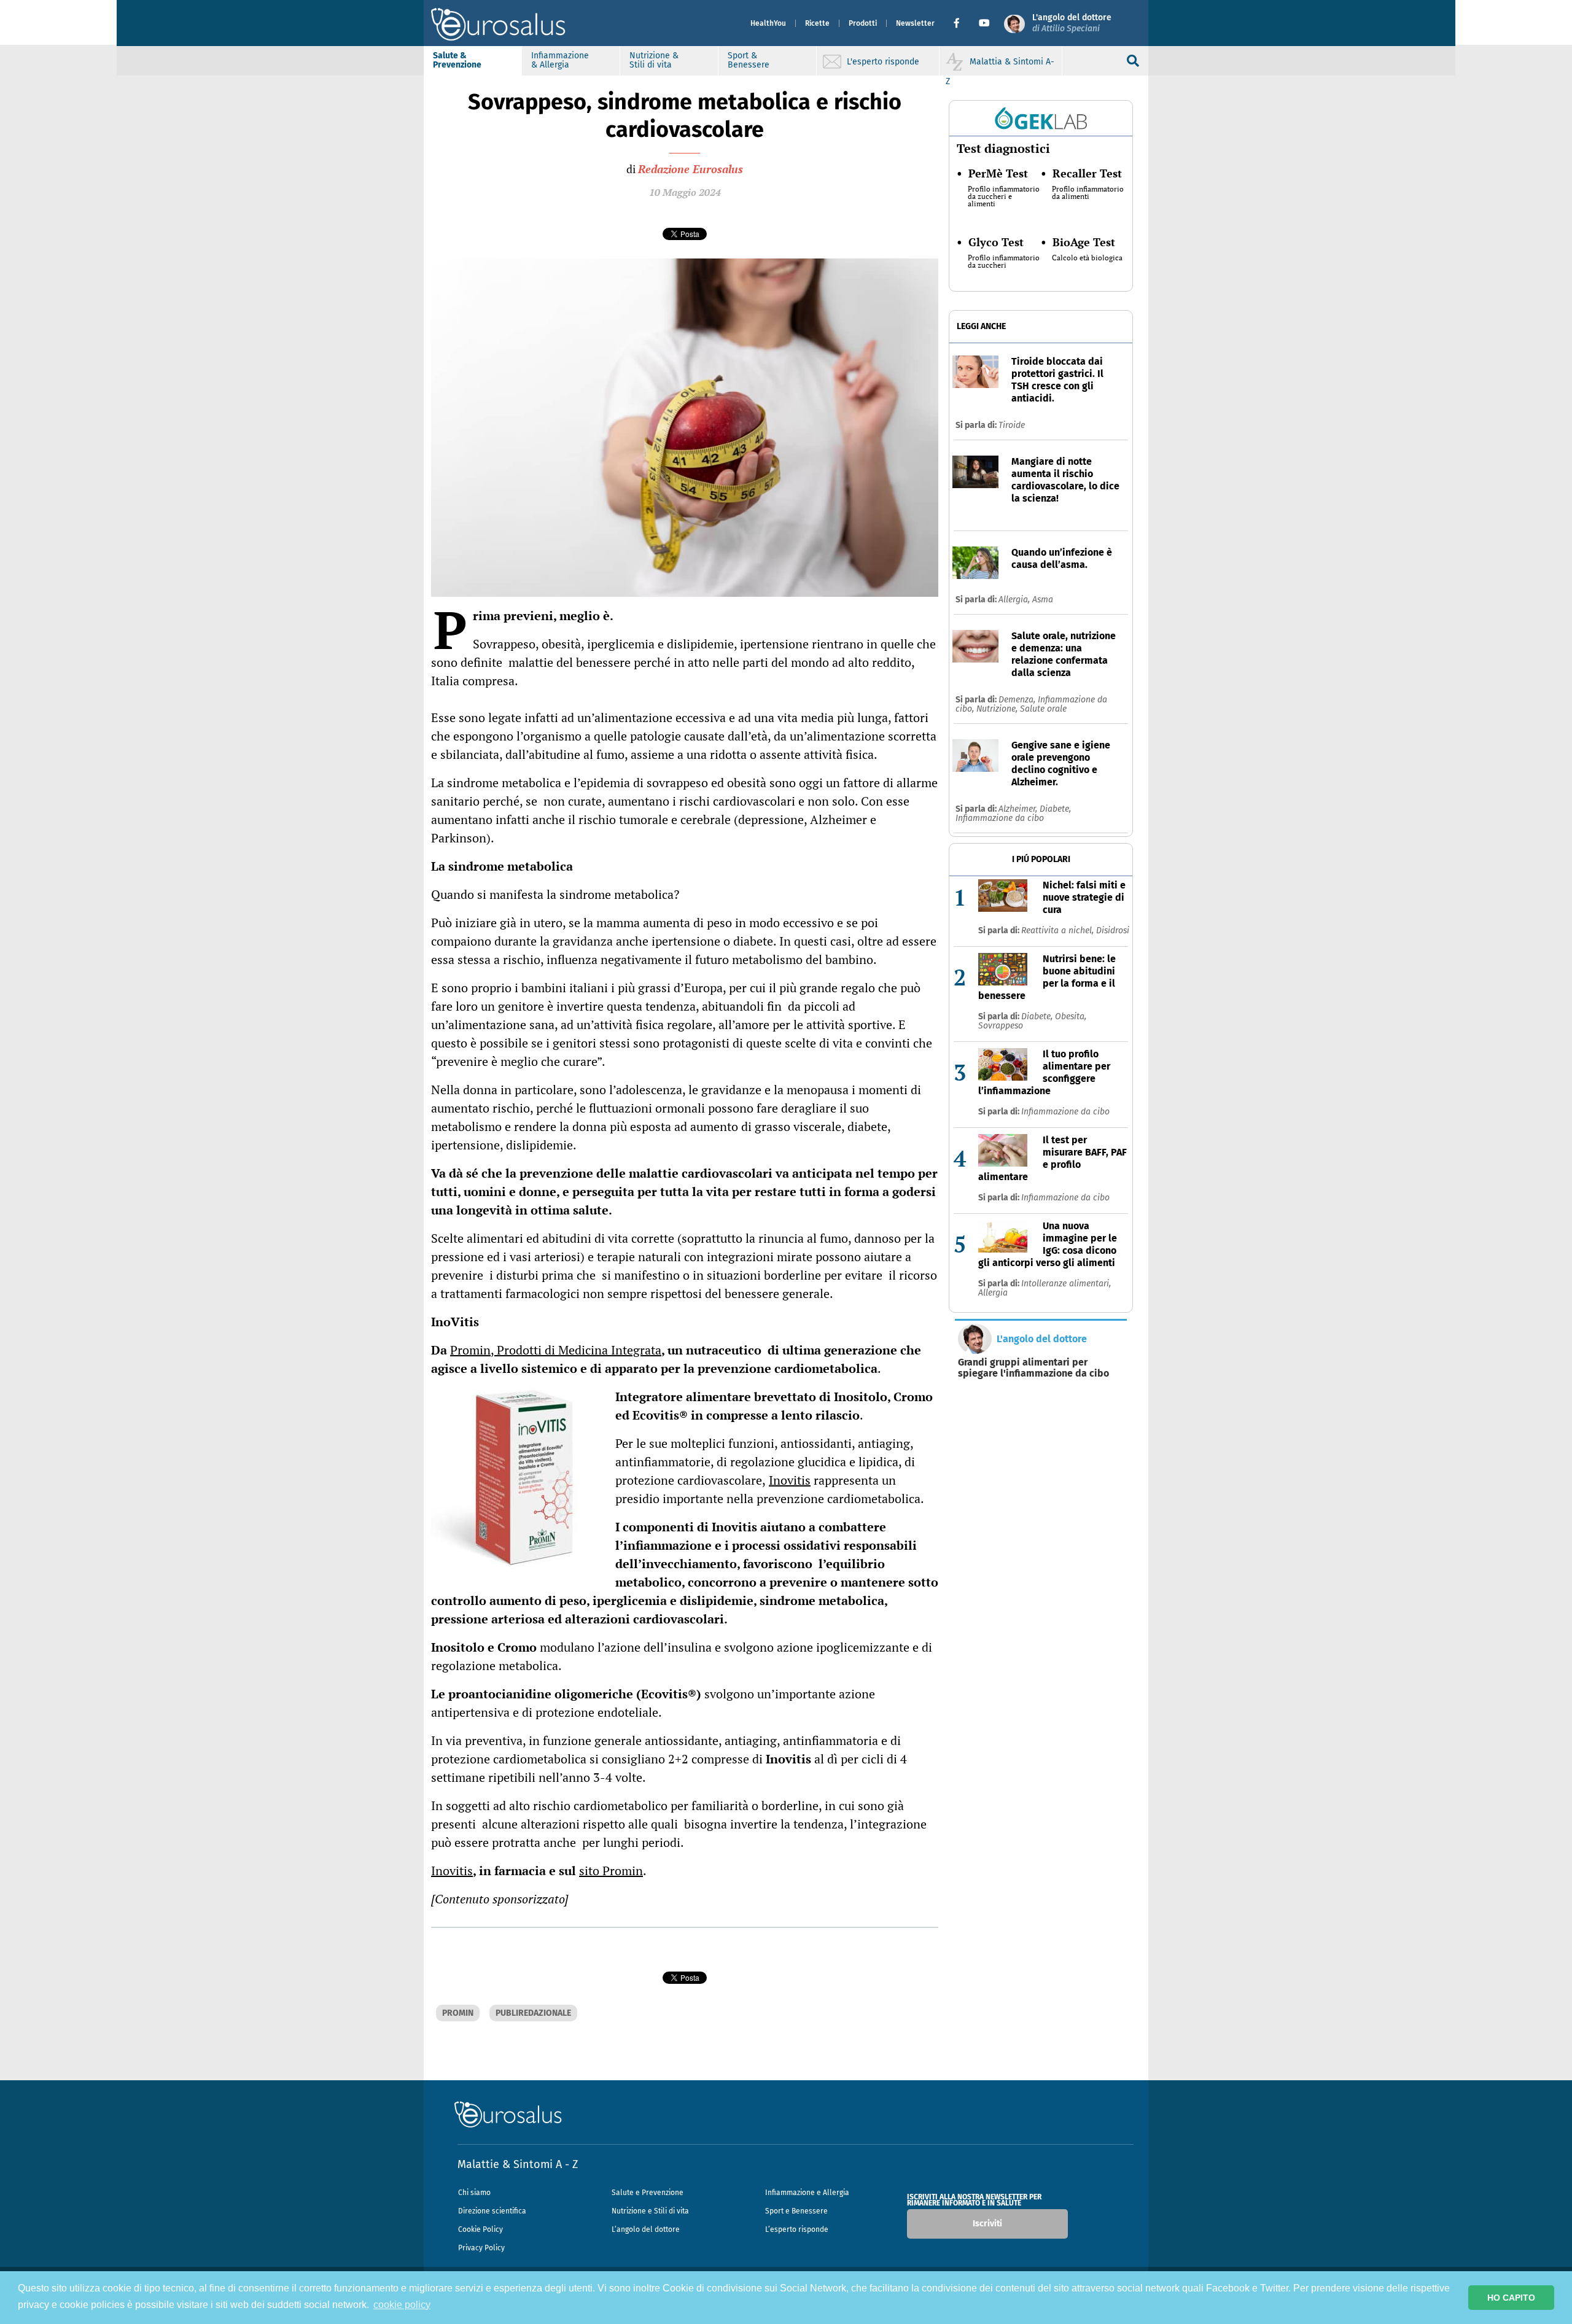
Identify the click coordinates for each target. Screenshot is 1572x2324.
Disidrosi (1113, 931)
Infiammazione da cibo (1000, 818)
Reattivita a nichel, (1059, 931)
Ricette (817, 23)
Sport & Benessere (749, 60)
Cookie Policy (481, 2229)
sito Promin (611, 1871)
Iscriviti (987, 2224)
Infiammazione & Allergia (560, 60)
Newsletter (915, 23)
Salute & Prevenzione (457, 60)
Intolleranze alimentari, (1066, 1284)
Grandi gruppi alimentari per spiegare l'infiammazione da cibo (1033, 1368)
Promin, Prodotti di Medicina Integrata (556, 1350)
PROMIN (458, 2013)
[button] (961, 23)
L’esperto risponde (797, 2229)
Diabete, (1055, 809)
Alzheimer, (1019, 809)
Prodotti (863, 23)
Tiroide (1012, 425)
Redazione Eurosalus (691, 169)
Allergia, (1015, 600)
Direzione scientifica (492, 2211)
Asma (1043, 600)
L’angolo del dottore (646, 2229)
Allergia (993, 1293)
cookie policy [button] (402, 2305)
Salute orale (1043, 709)
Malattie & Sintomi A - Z (518, 2164)
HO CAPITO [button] (1511, 2298)
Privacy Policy (481, 2248)
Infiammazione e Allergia (807, 2193)
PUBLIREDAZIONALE (533, 2013)
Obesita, (1071, 1016)
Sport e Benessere (796, 2211)
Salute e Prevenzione (648, 2193)
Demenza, (1018, 700)
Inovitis (790, 1480)
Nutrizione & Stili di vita (654, 60)
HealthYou (768, 23)
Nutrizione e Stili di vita (650, 2211)
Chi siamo (474, 2193)
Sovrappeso (1001, 1026)
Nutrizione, (998, 709)
